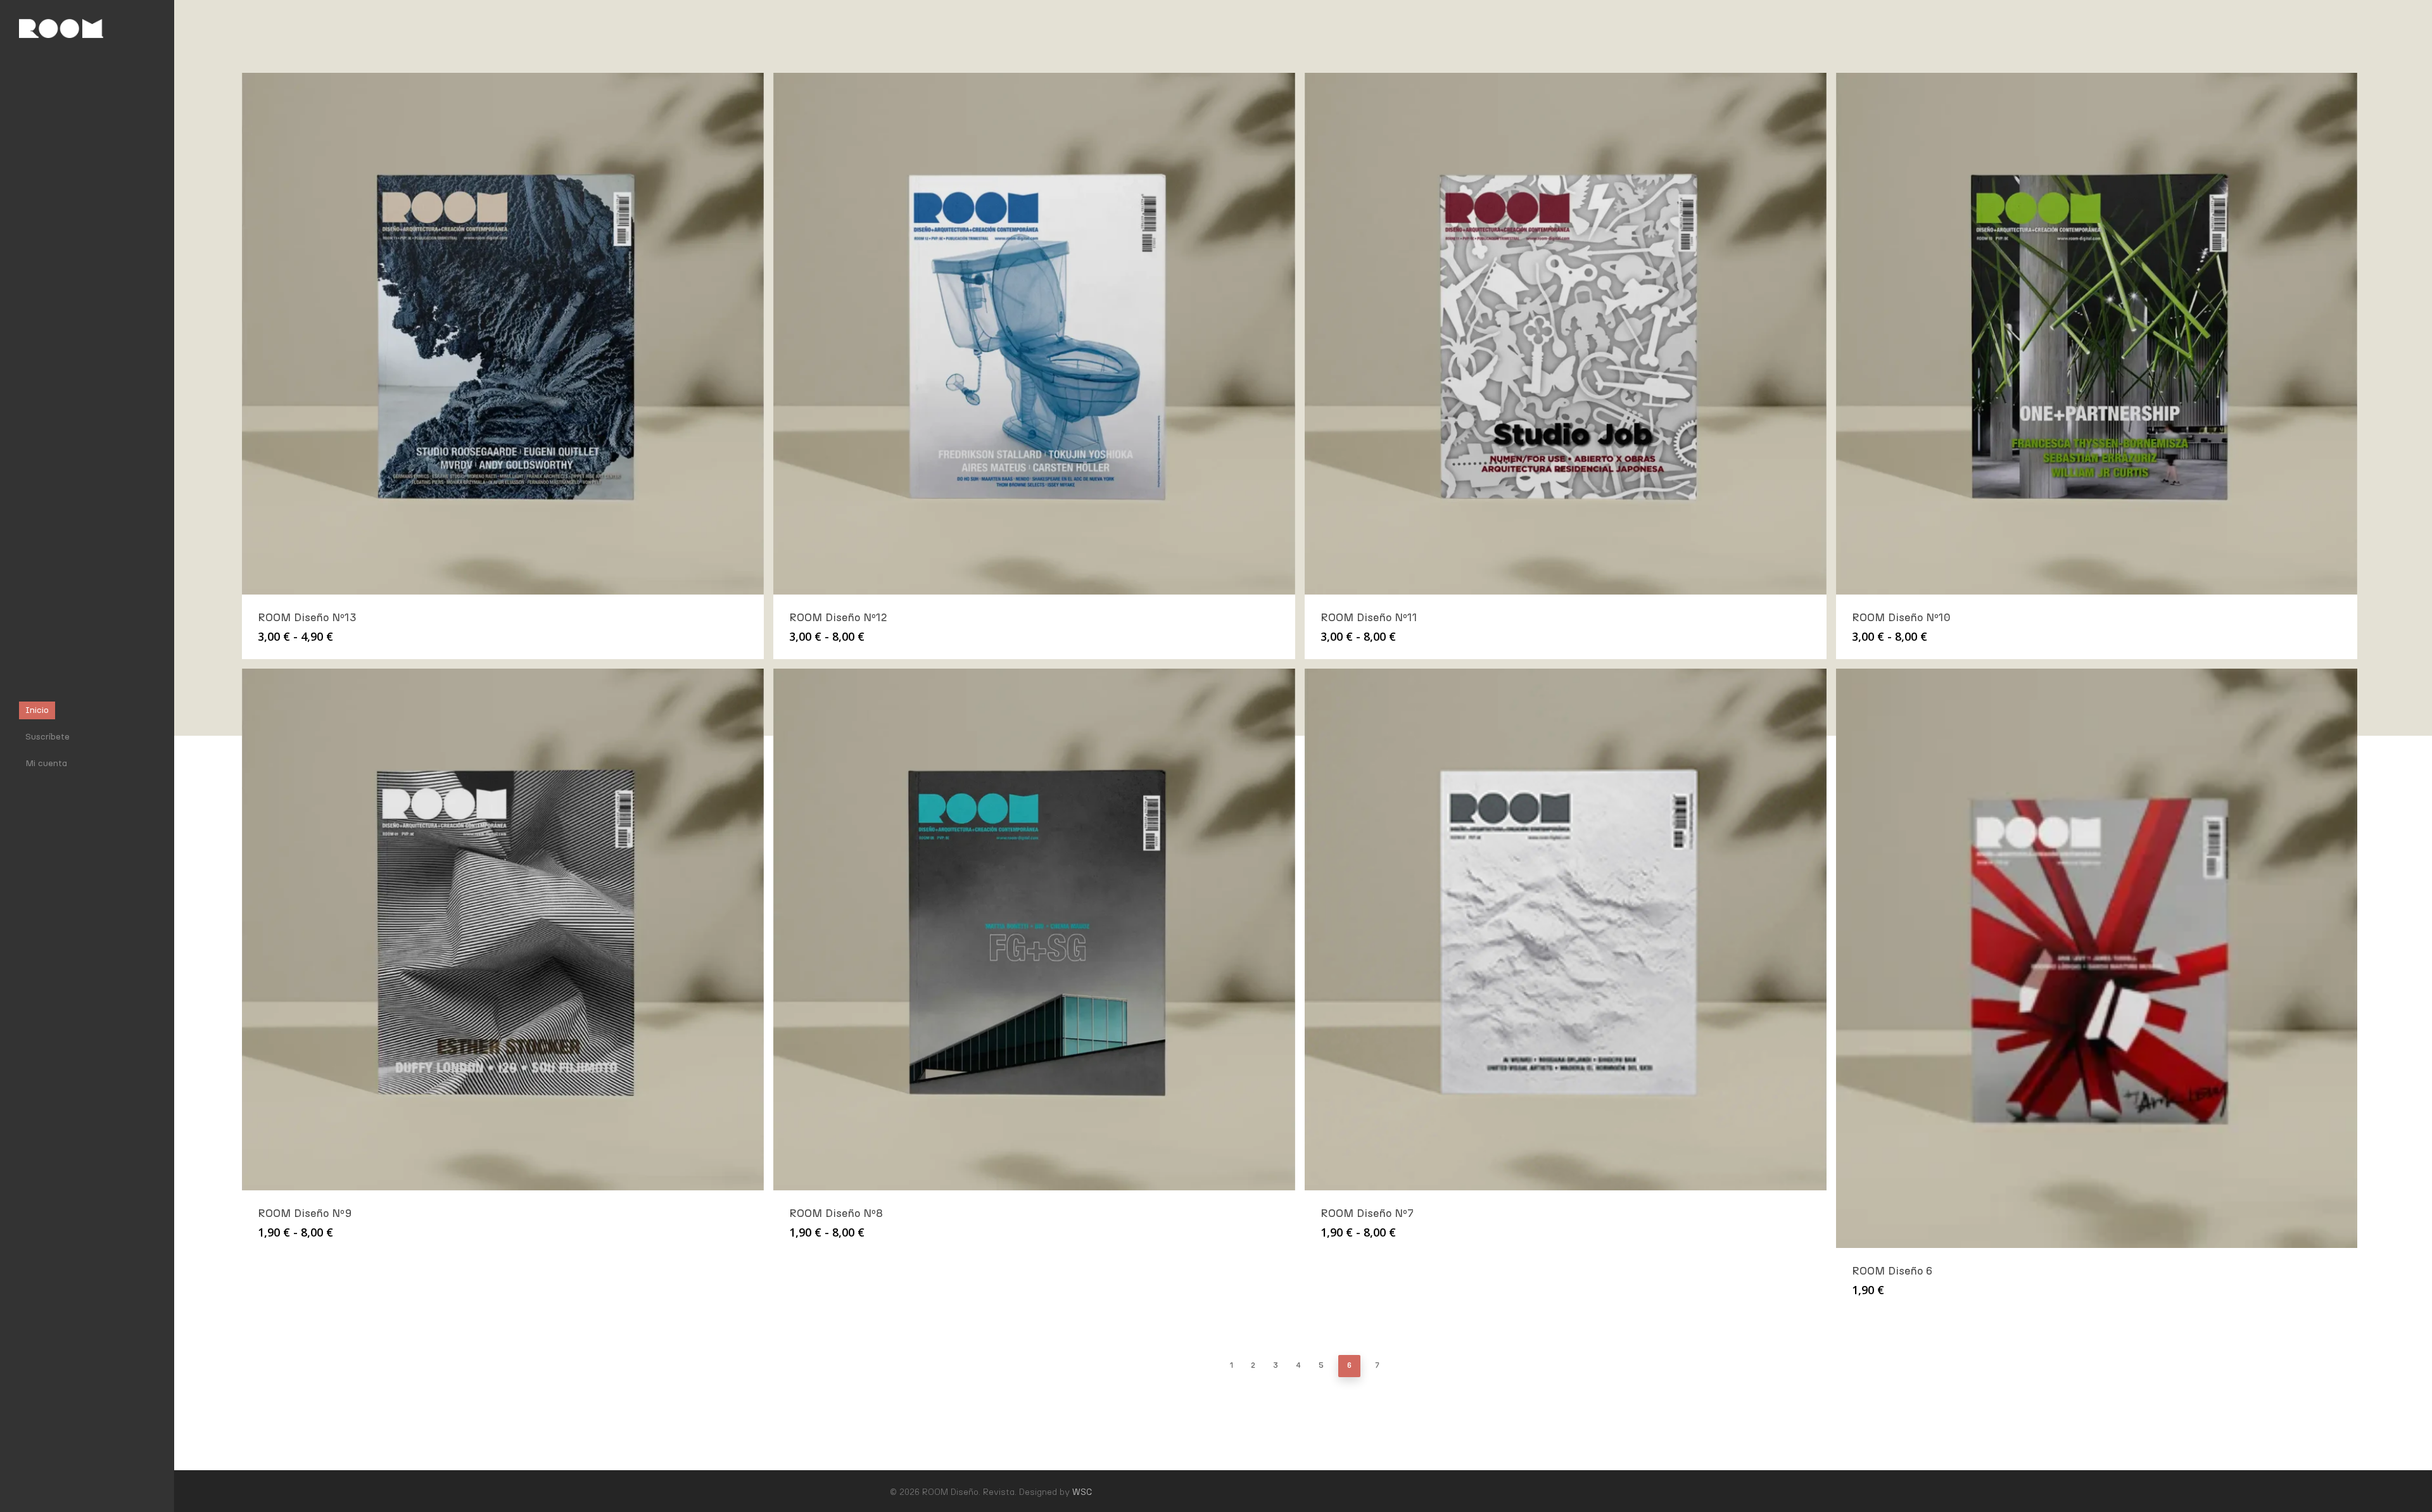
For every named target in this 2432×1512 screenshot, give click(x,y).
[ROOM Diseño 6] (2097, 958)
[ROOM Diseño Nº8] (1034, 929)
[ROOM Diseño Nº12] (1034, 334)
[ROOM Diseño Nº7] (1566, 929)
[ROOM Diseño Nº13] (503, 334)
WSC (1082, 1492)
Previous (1212, 1365)
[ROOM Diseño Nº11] (1566, 334)
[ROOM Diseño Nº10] (2097, 334)
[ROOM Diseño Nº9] (503, 929)
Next (1396, 1365)
